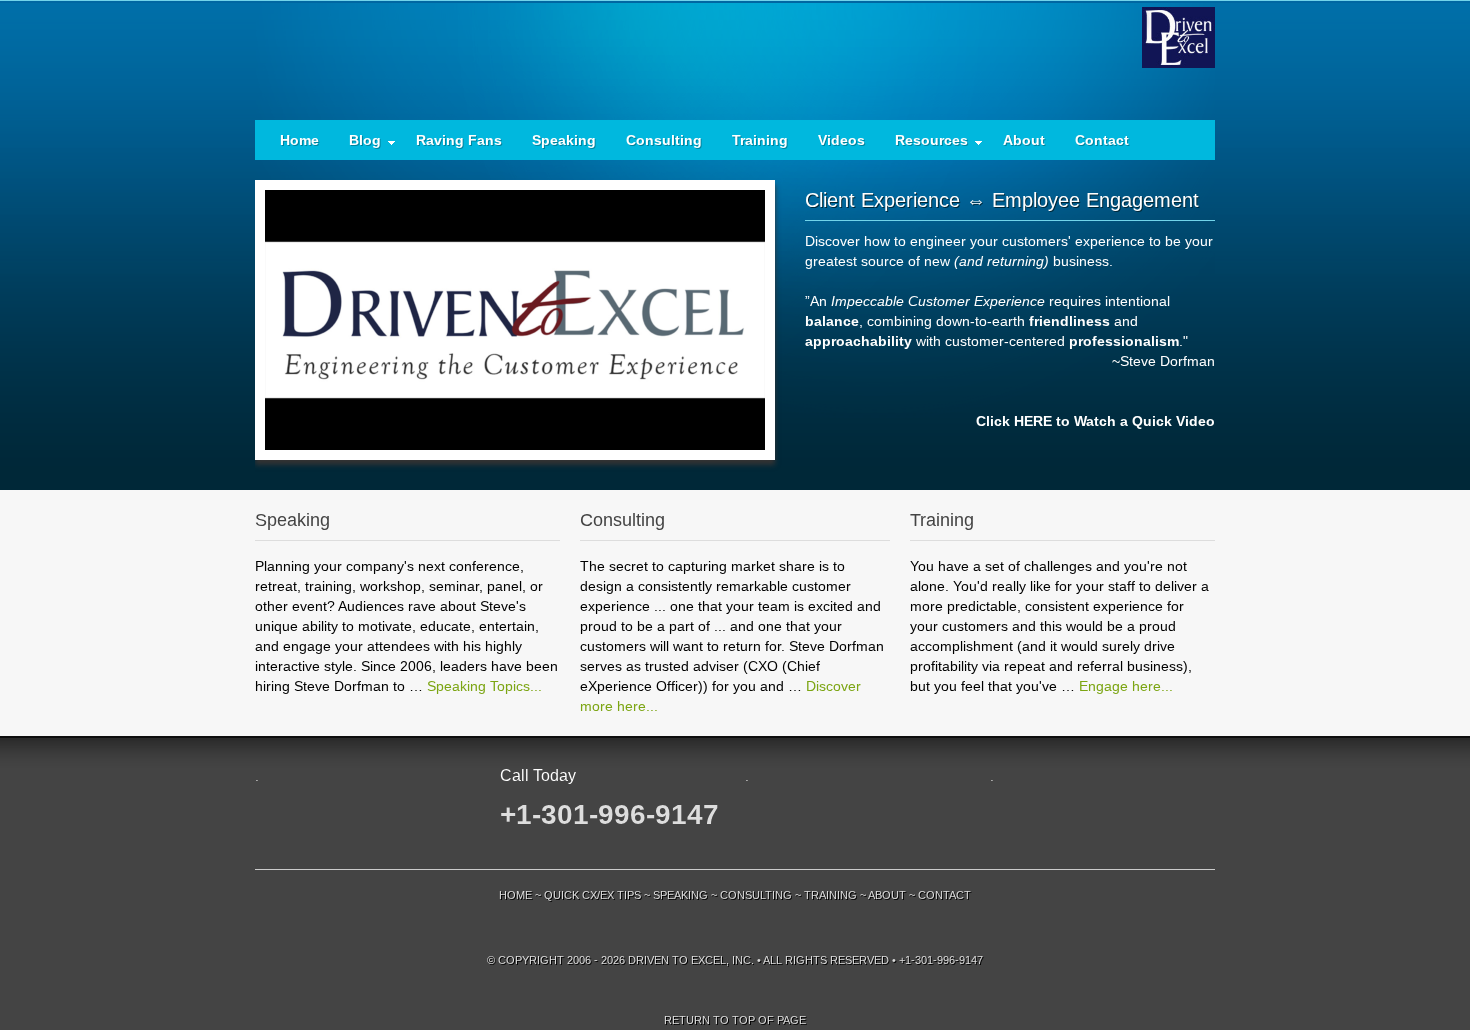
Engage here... (1126, 686)
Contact (1102, 140)
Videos (841, 140)
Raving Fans (459, 140)
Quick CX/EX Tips (592, 895)
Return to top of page (735, 1020)
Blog (357, 144)
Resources (924, 144)
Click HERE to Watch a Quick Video (1095, 421)
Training (760, 140)
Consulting (664, 140)
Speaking (564, 140)
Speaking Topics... (484, 686)
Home (299, 140)
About (1024, 140)
